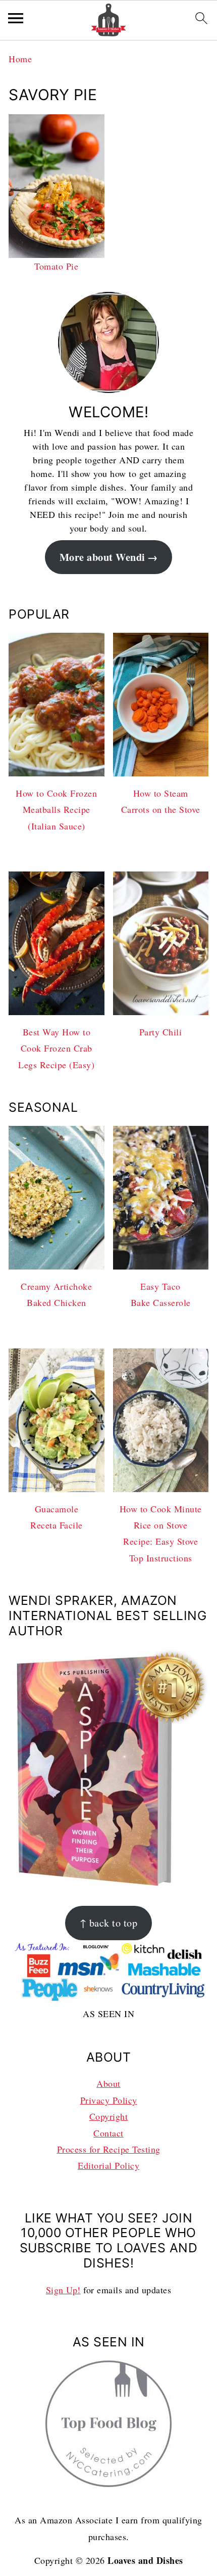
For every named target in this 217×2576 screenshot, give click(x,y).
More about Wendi (102, 557)
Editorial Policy (108, 2165)
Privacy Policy (109, 2100)
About (108, 2083)
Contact (108, 2133)
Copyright (109, 2116)
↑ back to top (109, 1923)
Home (20, 59)
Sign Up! (63, 2290)
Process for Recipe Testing (109, 2149)
